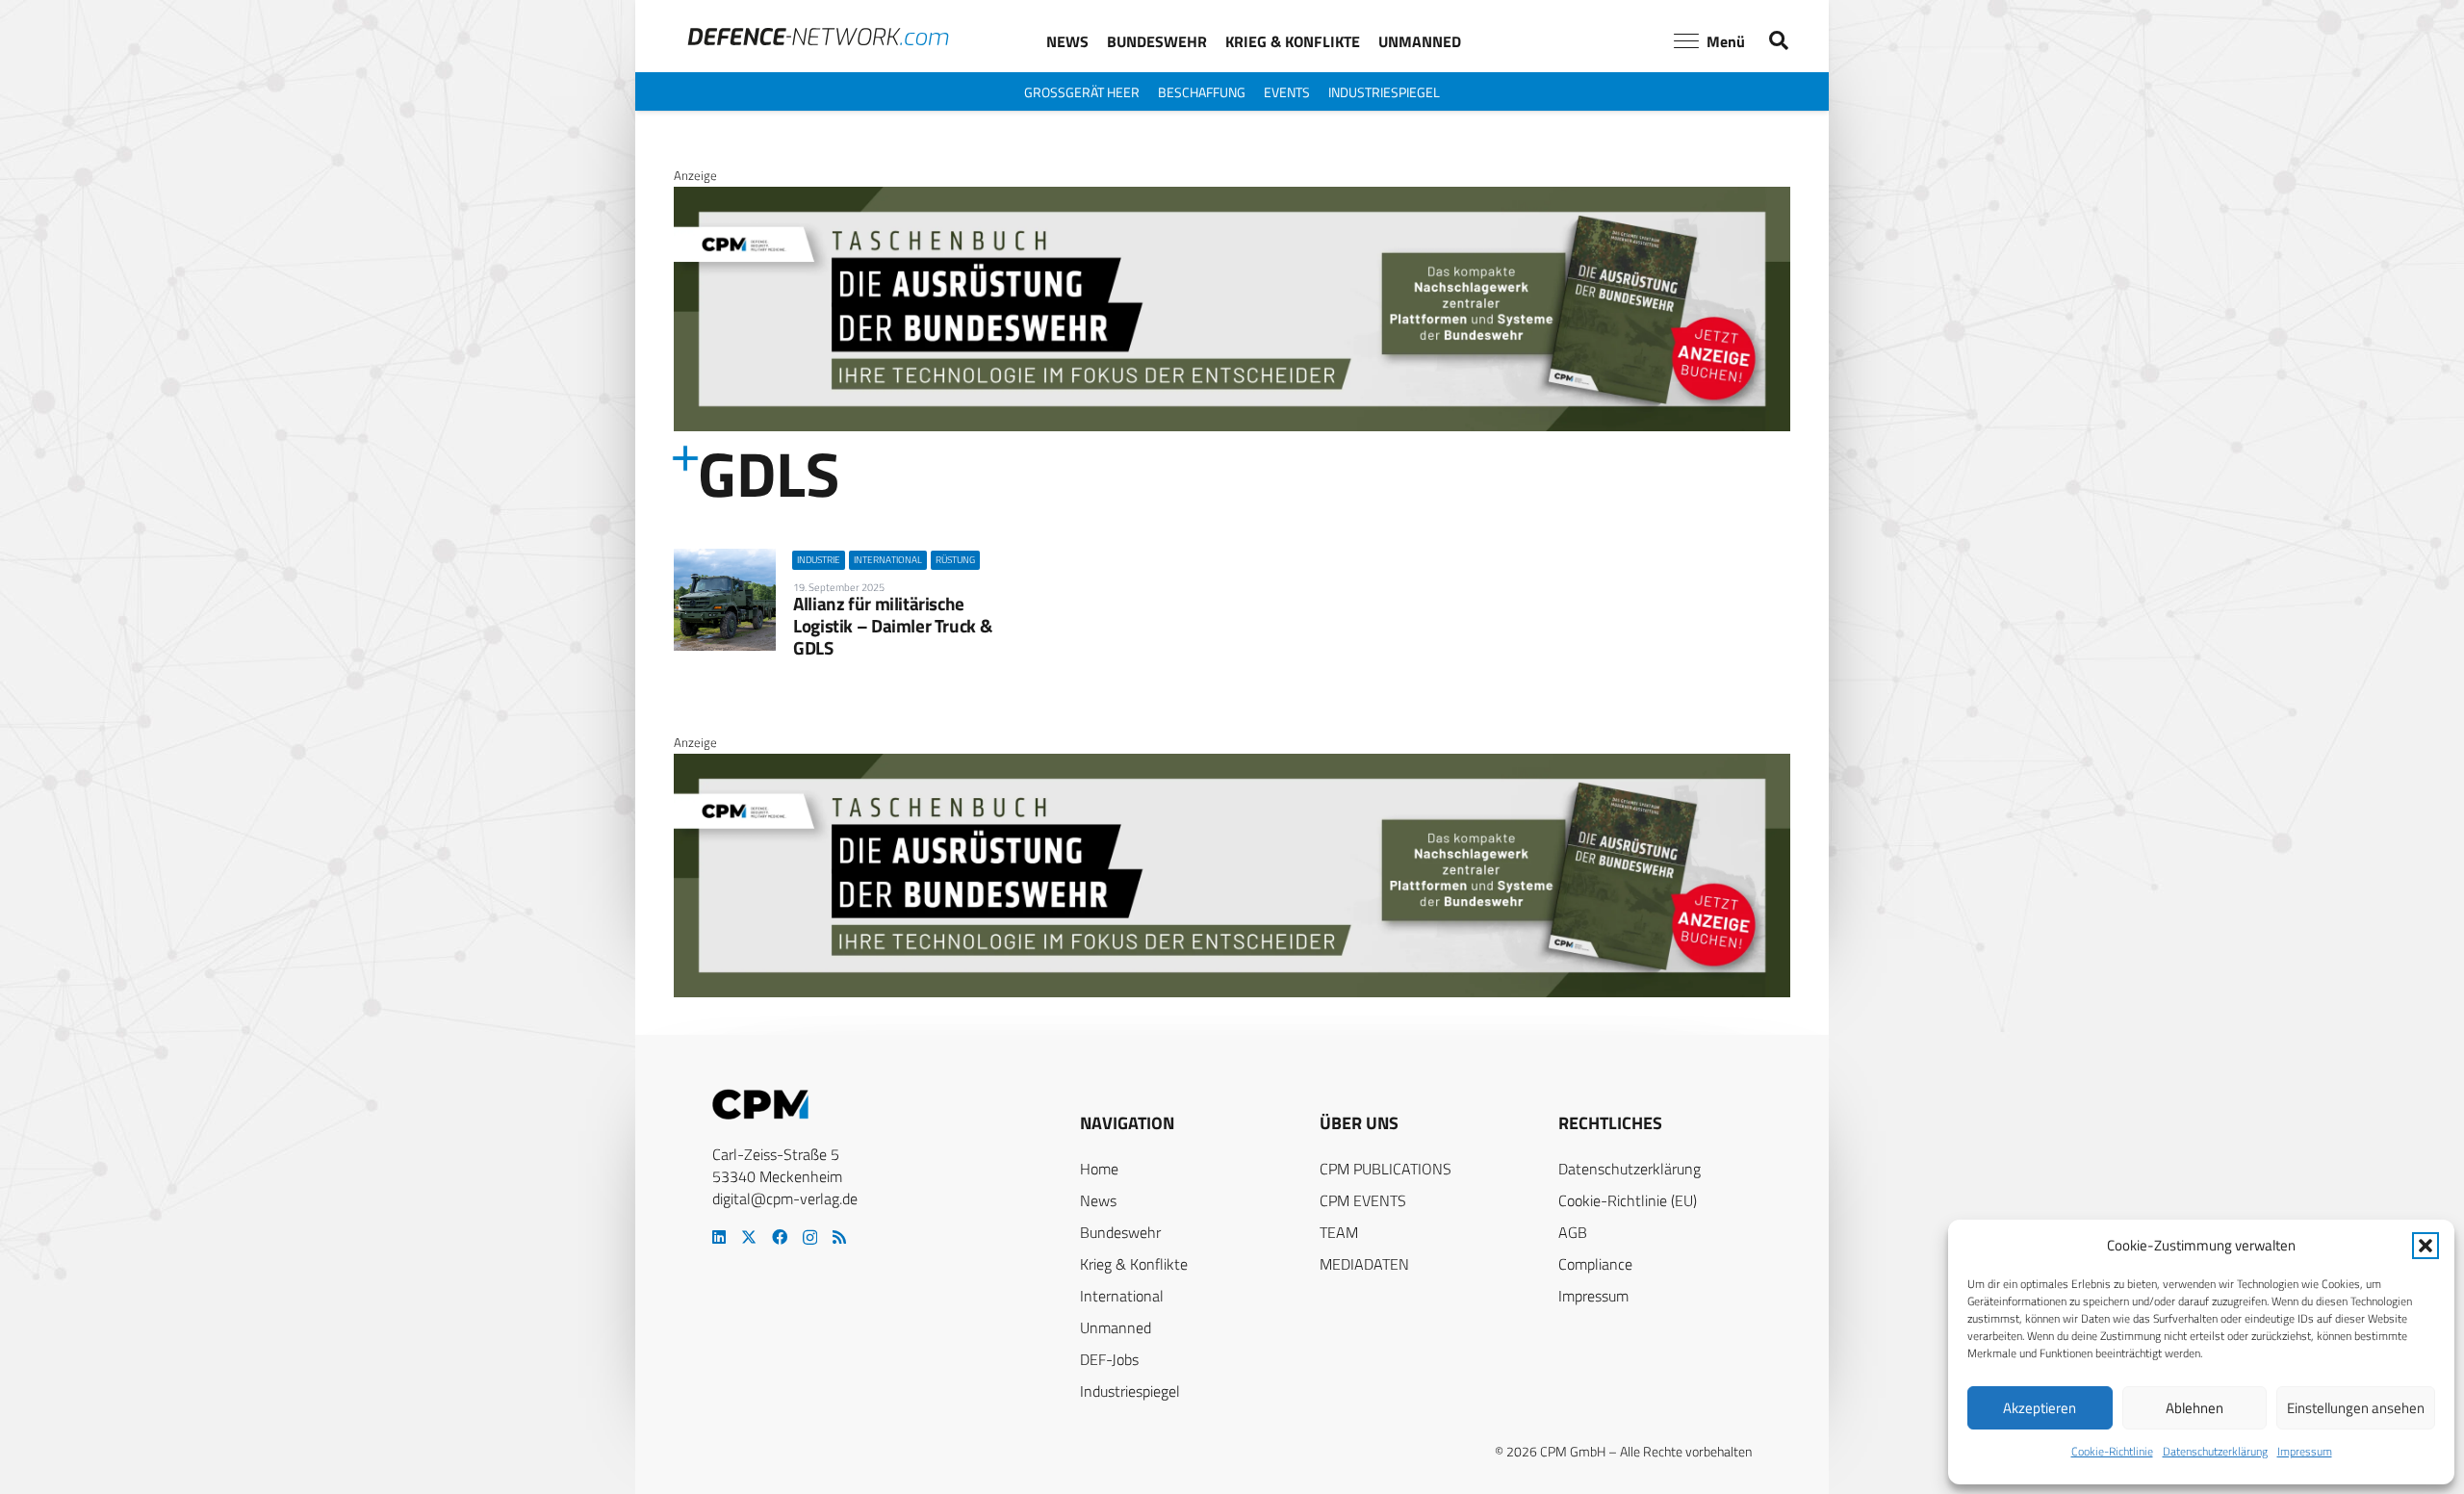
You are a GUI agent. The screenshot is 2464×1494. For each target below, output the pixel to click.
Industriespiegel (1130, 1391)
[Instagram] (810, 1238)
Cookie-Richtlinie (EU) (1628, 1200)
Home (1099, 1169)
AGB (1573, 1232)
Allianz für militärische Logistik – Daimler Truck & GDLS (892, 625)
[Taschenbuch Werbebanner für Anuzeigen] (1232, 426)
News (1098, 1200)
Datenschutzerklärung (2215, 1451)
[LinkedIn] (719, 1237)
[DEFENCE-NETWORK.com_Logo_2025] (818, 37)
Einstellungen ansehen (2356, 1408)
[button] (2425, 1246)
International (1122, 1296)
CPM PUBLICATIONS (1386, 1169)
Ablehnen (2194, 1408)
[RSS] (839, 1237)
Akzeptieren (2040, 1408)
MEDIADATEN (1364, 1264)
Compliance (1595, 1264)
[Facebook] (780, 1237)
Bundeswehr (1120, 1232)
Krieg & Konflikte (1134, 1264)
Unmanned (1116, 1327)
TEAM (1339, 1232)
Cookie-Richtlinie (2112, 1451)
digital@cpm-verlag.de (785, 1198)
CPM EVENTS (1363, 1200)
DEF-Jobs (1109, 1359)
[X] (749, 1237)
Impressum (2305, 1451)
